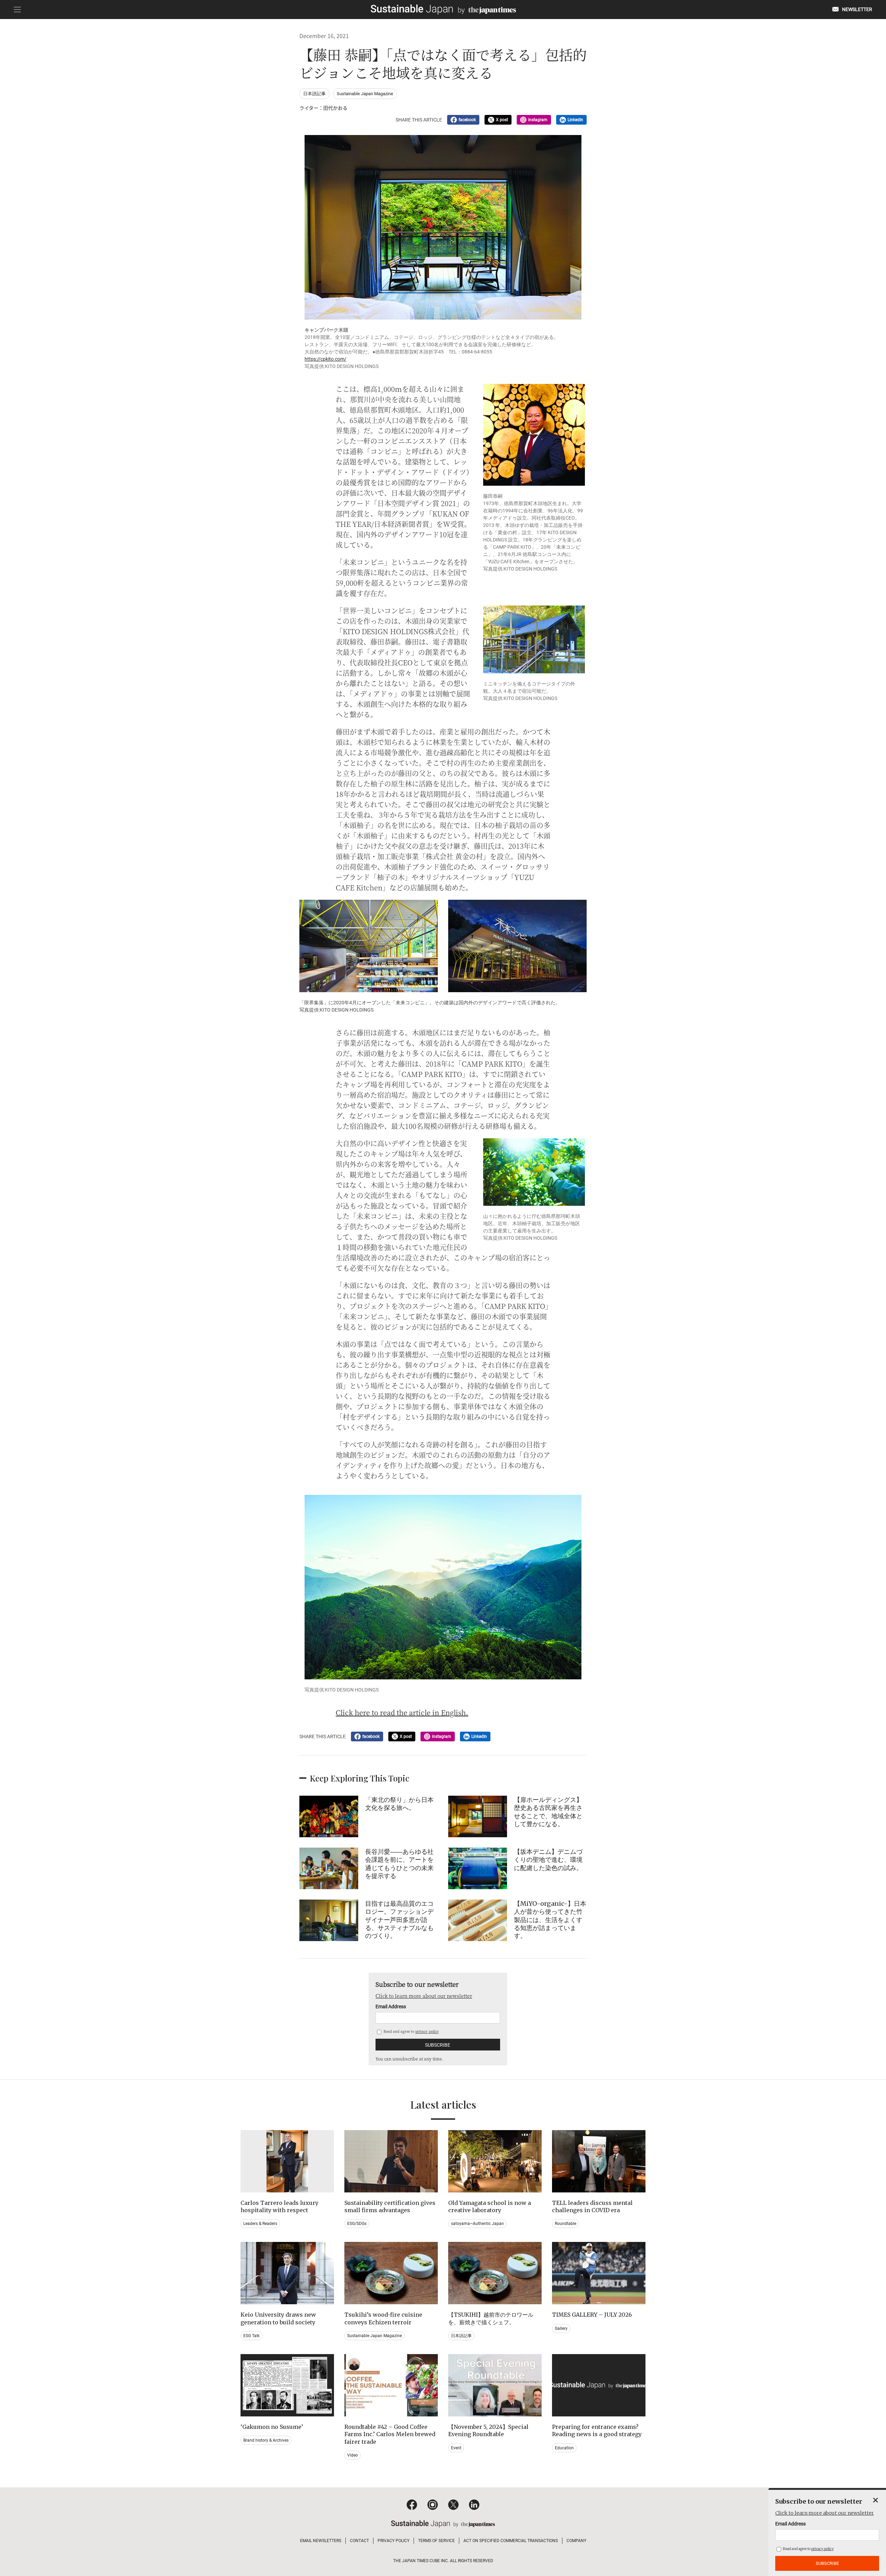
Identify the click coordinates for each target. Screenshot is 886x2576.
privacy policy (427, 2031)
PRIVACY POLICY (394, 2541)
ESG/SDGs (357, 2224)
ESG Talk (251, 2336)
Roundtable (566, 2224)
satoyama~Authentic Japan (477, 2224)
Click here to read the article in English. (402, 1712)
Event (456, 2448)
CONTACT (359, 2541)
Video (352, 2455)
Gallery (561, 2328)
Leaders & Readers (260, 2224)
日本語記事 (314, 94)
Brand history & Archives (266, 2440)
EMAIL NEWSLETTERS (321, 2541)
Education (564, 2448)
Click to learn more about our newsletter (424, 1996)
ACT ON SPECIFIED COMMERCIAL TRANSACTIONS (511, 2541)
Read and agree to (411, 2031)
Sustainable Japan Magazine (365, 94)
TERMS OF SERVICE (436, 2541)
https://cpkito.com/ (326, 359)
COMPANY (576, 2541)
